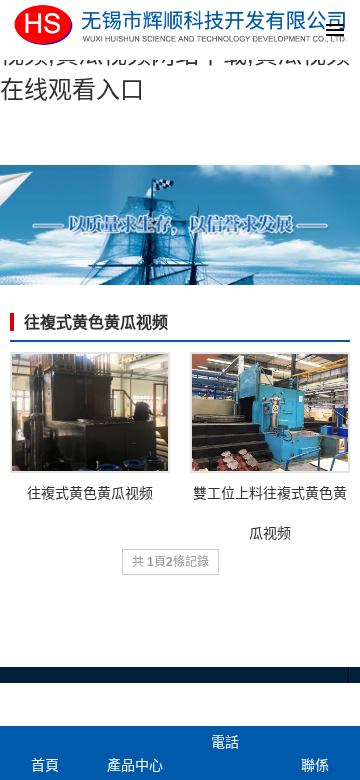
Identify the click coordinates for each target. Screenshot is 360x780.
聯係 (315, 765)
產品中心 (135, 765)
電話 (225, 742)
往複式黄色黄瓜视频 (96, 322)
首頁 (45, 765)
